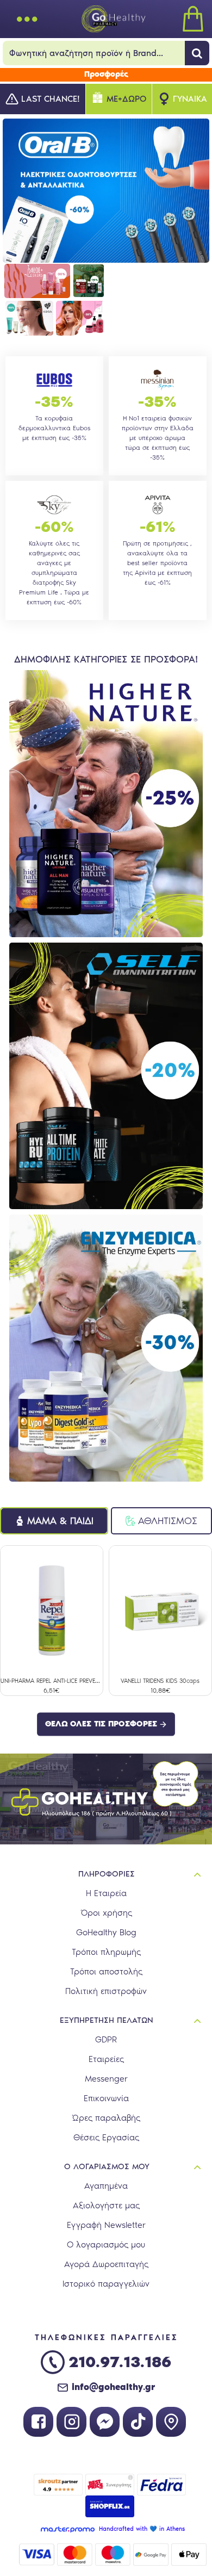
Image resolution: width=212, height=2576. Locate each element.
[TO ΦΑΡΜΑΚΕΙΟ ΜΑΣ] (171, 2422)
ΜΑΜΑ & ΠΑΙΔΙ (60, 1521)
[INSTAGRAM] (71, 2422)
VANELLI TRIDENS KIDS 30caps (160, 1681)
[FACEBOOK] (38, 2422)
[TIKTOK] (138, 2422)
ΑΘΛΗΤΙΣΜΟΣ (168, 1521)
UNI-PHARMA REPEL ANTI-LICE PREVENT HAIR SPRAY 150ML (52, 1681)
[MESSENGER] (105, 2422)
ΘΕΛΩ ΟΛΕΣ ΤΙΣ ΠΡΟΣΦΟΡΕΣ (101, 1724)
